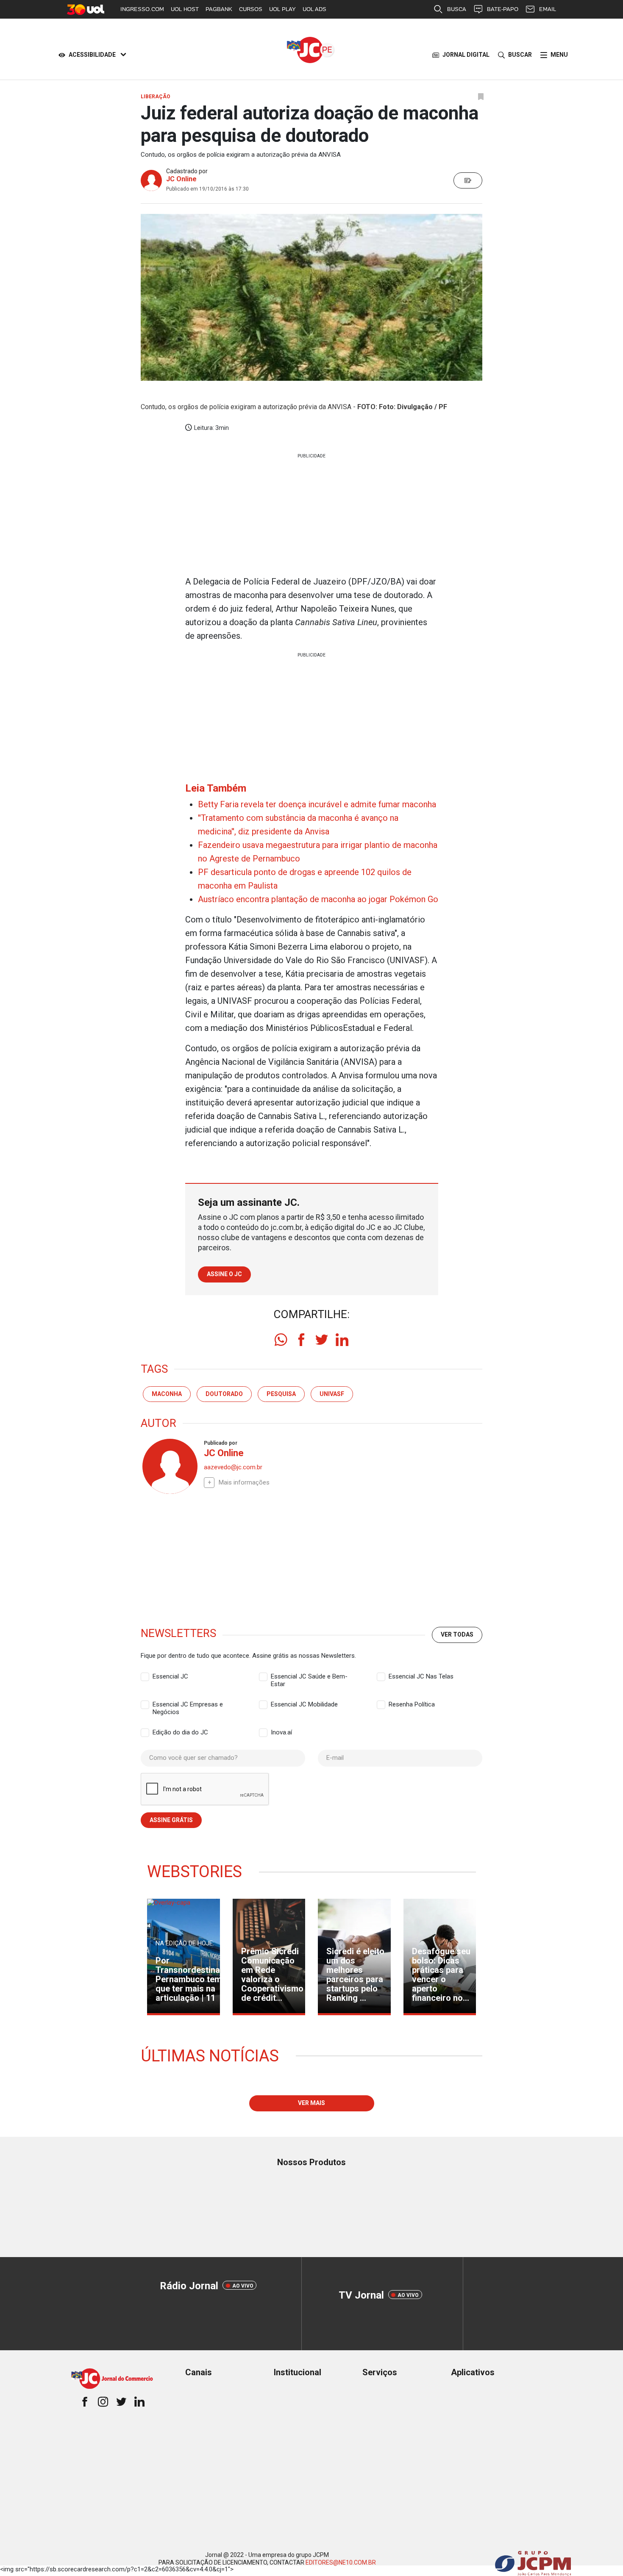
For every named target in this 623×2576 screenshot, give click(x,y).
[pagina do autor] (169, 1466)
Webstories (195, 1872)
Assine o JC (224, 1274)
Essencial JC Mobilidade (304, 1704)
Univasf (332, 1394)
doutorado (224, 1394)
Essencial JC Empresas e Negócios (188, 1705)
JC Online (181, 179)
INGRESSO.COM (142, 9)
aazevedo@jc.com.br (233, 1467)
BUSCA (457, 9)
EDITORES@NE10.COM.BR (341, 2562)
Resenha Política (412, 1704)
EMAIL (548, 9)
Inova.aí (281, 1732)
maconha (167, 1394)
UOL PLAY (282, 9)
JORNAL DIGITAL (466, 55)
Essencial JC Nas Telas (421, 1676)
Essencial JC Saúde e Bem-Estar (309, 1677)
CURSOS (251, 9)
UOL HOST (185, 9)
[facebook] (301, 1340)
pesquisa (281, 1394)
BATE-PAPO (503, 9)
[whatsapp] (281, 1340)
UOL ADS (314, 9)
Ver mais (311, 2103)
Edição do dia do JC (180, 1732)
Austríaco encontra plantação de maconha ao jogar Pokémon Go (318, 899)
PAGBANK (219, 9)
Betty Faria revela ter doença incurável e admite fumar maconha (317, 804)
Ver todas (457, 1634)
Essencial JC (170, 1676)
